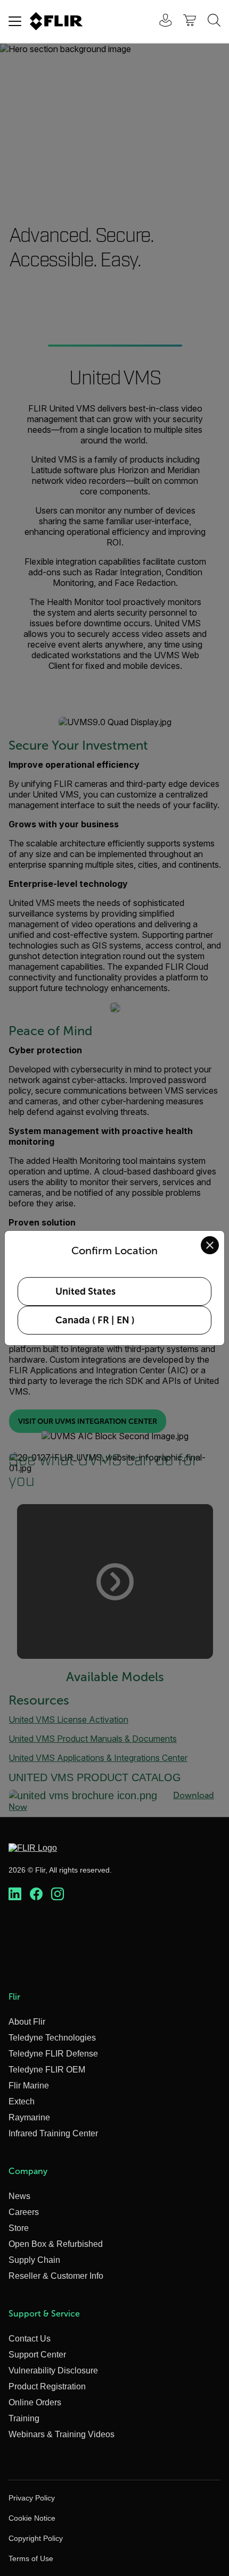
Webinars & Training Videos (62, 2434)
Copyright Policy (36, 2538)
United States (85, 1291)
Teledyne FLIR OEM (47, 2070)
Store (19, 2228)
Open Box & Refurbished (56, 2244)
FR (103, 1320)
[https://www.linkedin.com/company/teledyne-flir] (15, 1894)
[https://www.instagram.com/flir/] (58, 1894)
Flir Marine (29, 2086)
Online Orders (35, 2402)
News (19, 2196)
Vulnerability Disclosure (53, 2371)
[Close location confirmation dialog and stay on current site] (210, 1245)
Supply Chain (34, 2260)
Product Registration (47, 2386)
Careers (24, 2212)
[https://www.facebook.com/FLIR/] (36, 1894)
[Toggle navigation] (15, 21)
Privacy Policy (32, 2498)
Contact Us (30, 2339)
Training (24, 2418)
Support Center (37, 2355)
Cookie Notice (32, 2518)
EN (123, 1320)
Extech (22, 2101)
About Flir (27, 2022)
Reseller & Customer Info (56, 2276)
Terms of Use (31, 2558)
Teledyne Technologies (52, 2038)
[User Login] (160, 22)
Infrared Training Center (53, 2133)
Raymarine (29, 2117)
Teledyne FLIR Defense (53, 2054)
